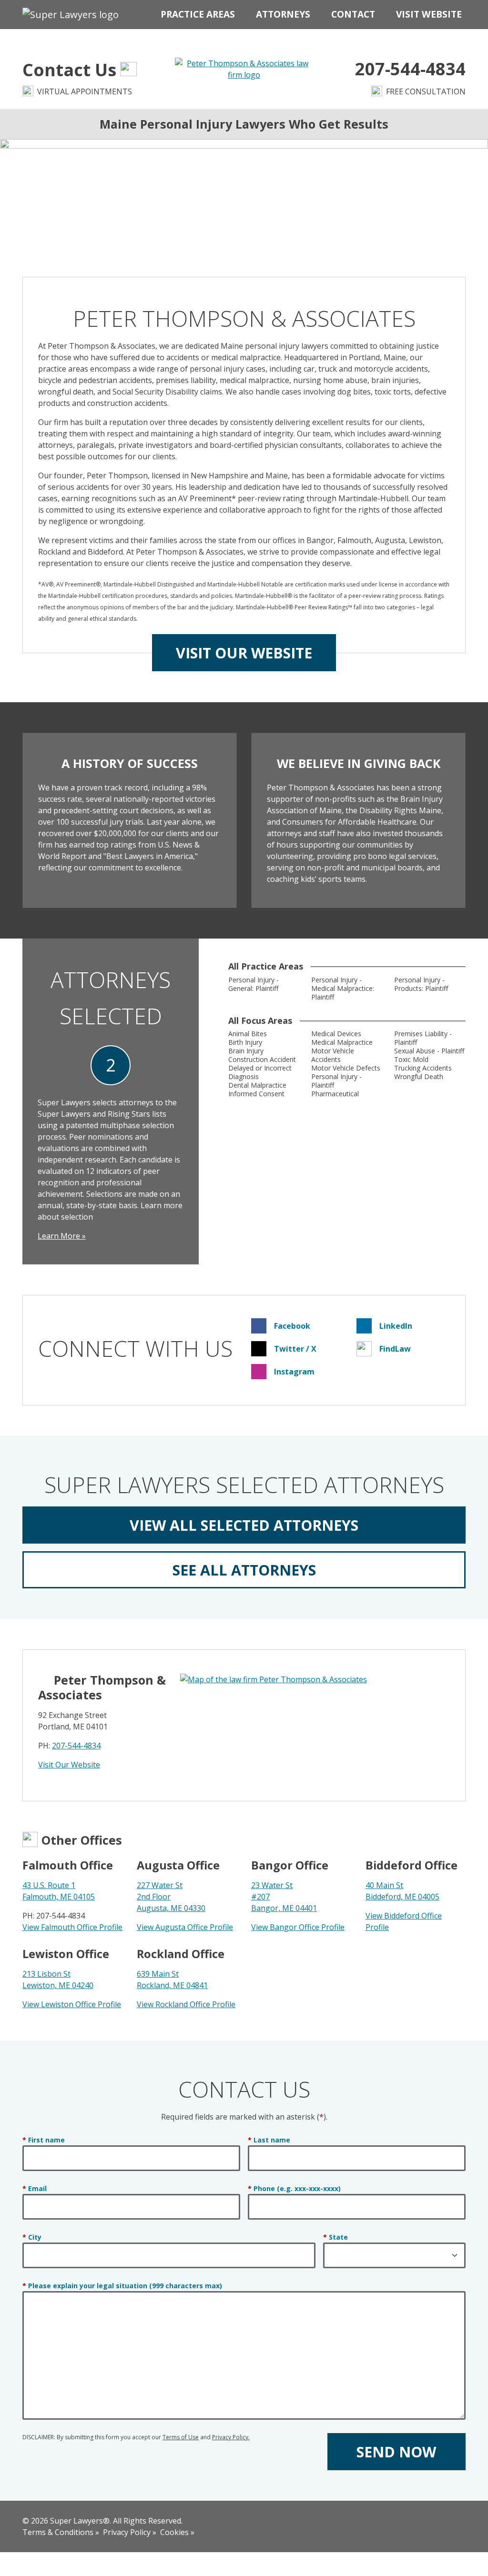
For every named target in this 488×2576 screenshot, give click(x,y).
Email (35, 2189)
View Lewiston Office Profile (72, 2004)
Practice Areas (198, 14)
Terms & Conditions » (61, 2532)
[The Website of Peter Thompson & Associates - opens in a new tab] (244, 68)
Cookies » (177, 2532)
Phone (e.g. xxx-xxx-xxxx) (294, 2189)
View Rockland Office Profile (186, 2004)
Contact (353, 14)
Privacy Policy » (130, 2532)
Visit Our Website (69, 1765)
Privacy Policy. (231, 2437)
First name (44, 2140)
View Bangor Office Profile (298, 1927)
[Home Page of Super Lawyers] (71, 15)
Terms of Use (181, 2437)
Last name (269, 2140)
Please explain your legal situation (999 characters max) (122, 2286)
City (32, 2237)
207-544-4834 (76, 1746)
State (335, 2237)
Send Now (396, 2452)
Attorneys (283, 14)
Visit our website (244, 653)
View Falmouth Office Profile (72, 1927)
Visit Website (429, 14)
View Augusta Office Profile (185, 1927)
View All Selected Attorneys (244, 1525)
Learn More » (62, 1236)
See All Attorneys (244, 1570)
